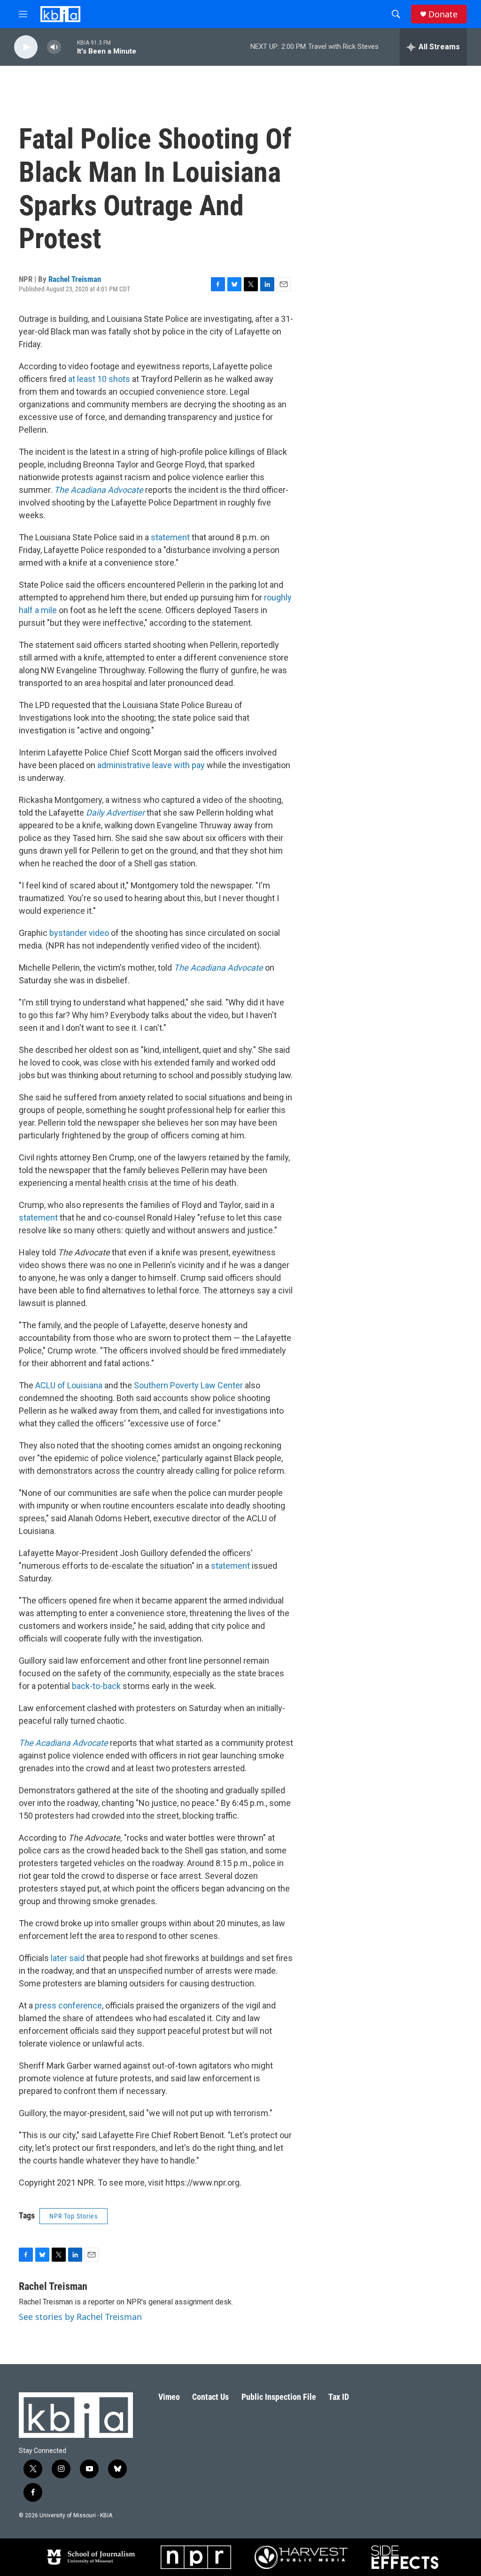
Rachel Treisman (75, 279)
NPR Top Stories (74, 2216)
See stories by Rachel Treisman (80, 2317)
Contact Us (210, 2397)
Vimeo (169, 2397)
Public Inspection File (279, 2397)
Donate (443, 14)
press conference (68, 2005)
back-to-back (96, 1686)
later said (68, 1958)
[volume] (54, 47)
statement (170, 537)
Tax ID (339, 2397)
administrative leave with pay (151, 765)
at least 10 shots (99, 379)
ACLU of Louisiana (69, 1385)
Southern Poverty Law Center (188, 1385)
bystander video (79, 933)
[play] (26, 47)
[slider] (69, 47)
